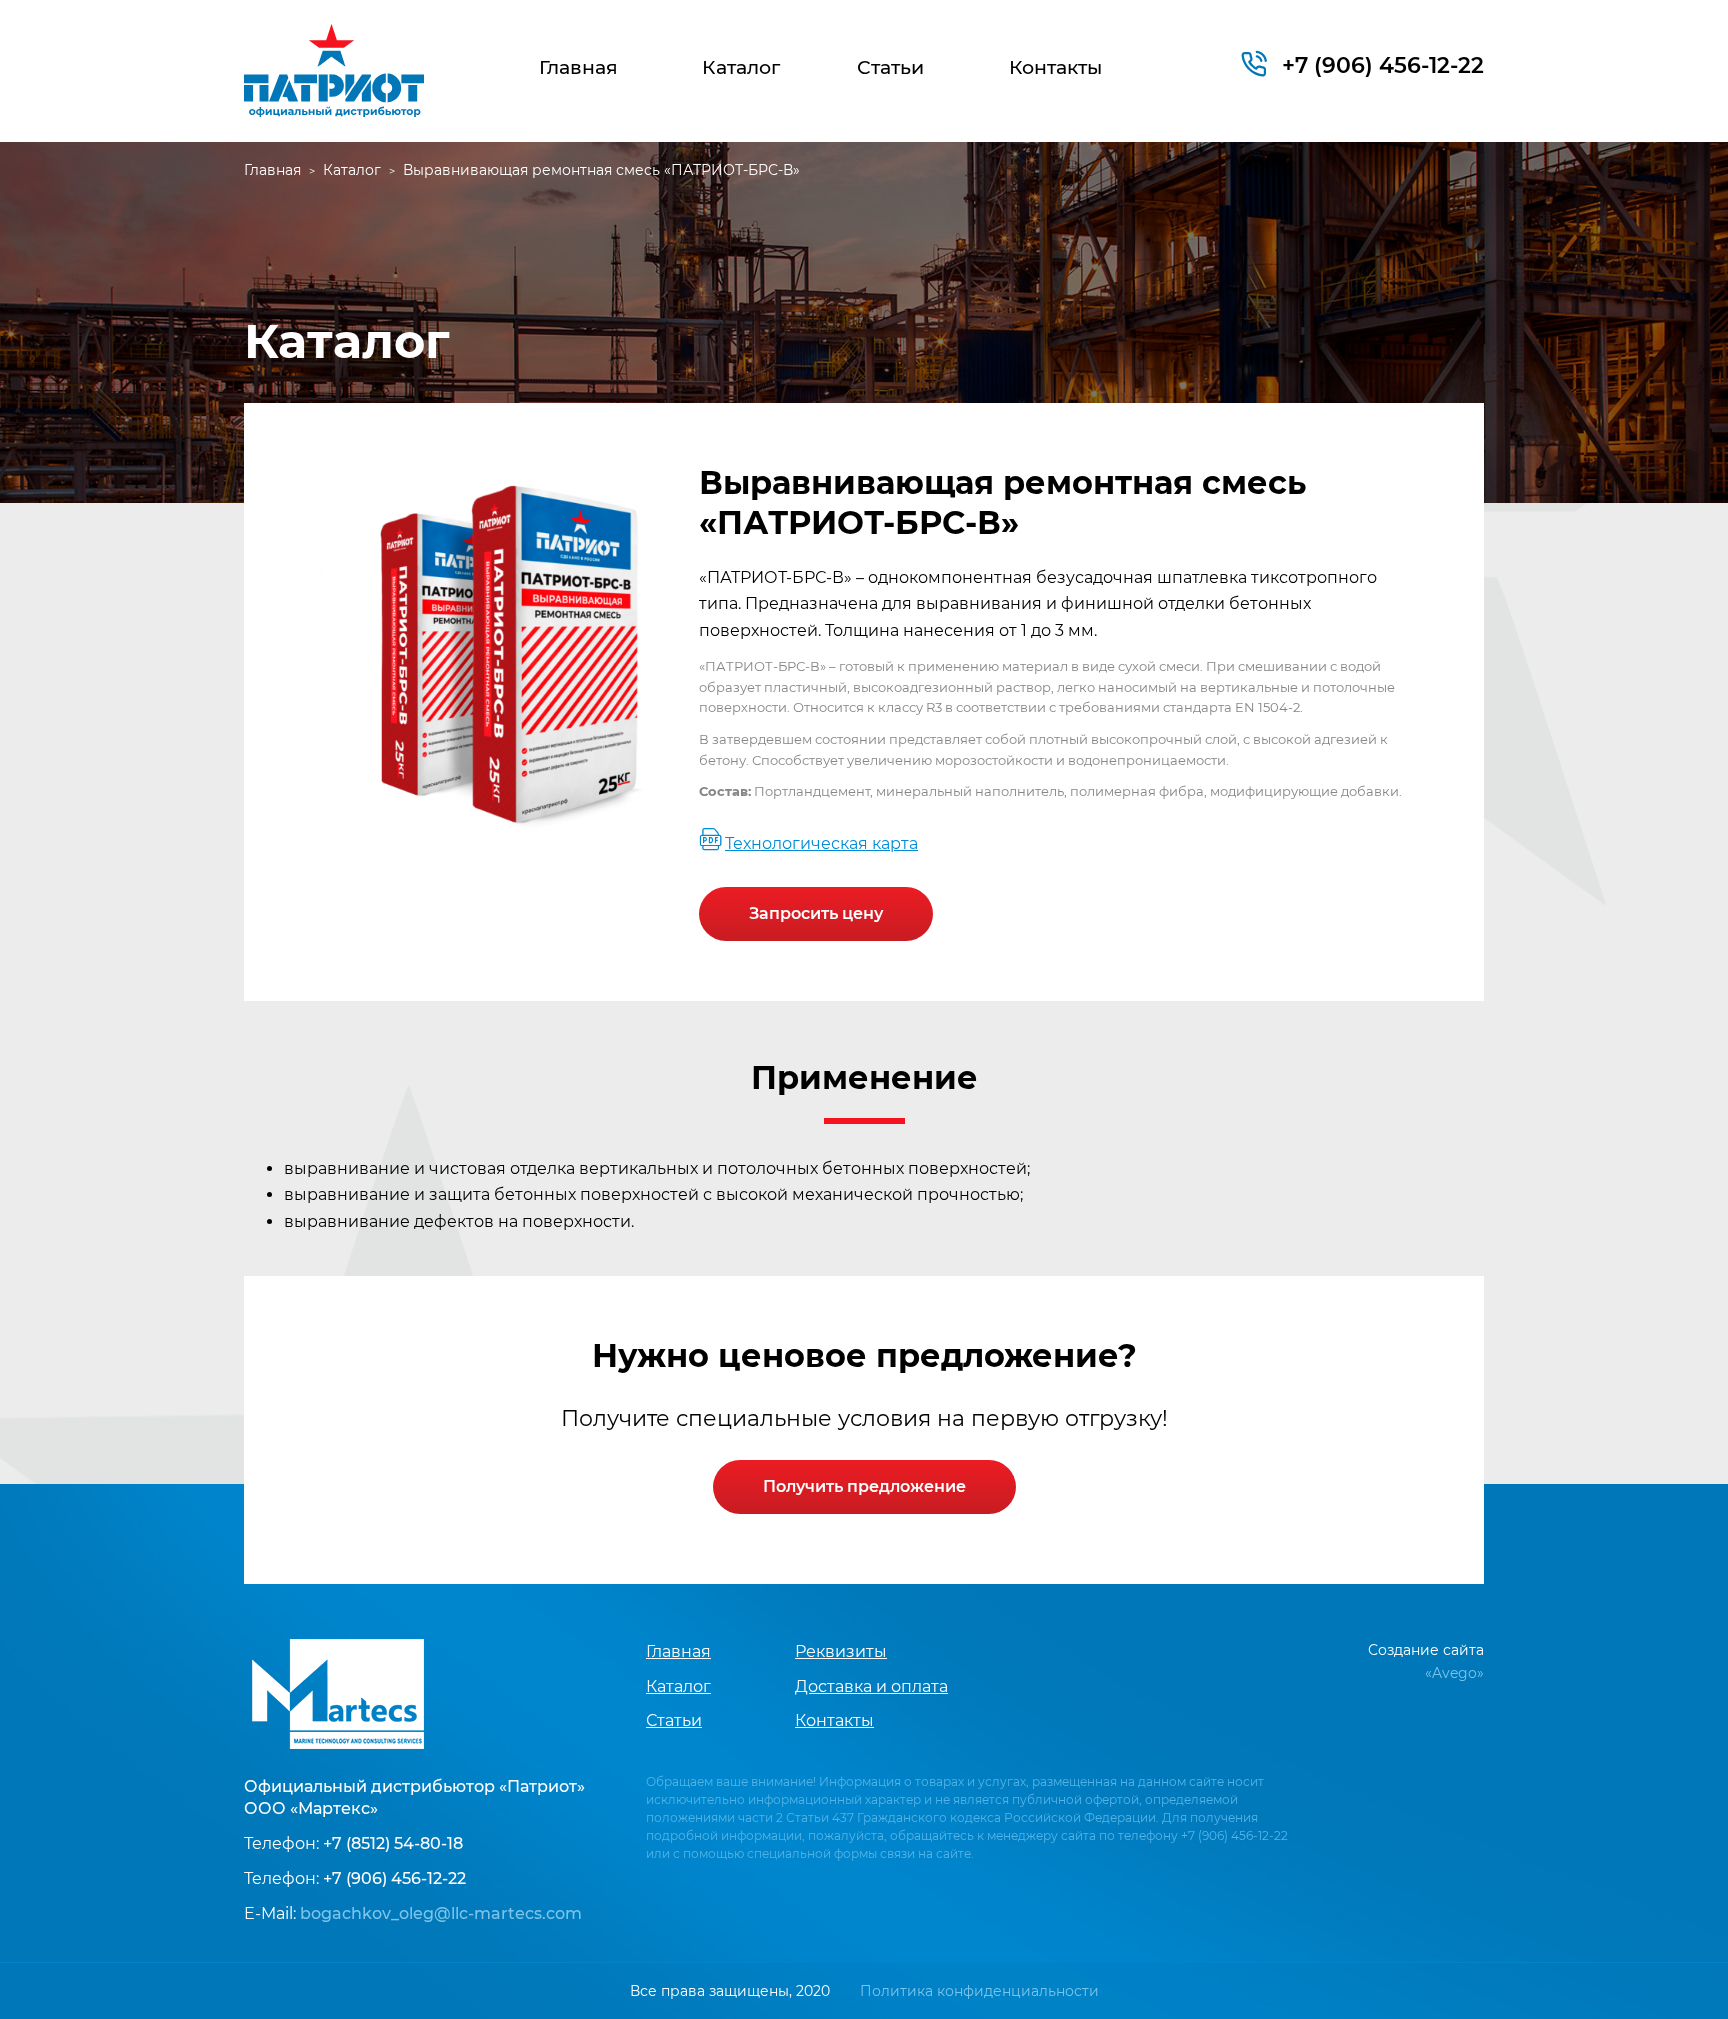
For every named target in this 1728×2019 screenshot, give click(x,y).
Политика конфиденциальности (979, 1991)
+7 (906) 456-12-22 (1383, 65)
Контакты (1055, 67)
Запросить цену (816, 913)
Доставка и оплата (871, 1686)
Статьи (890, 67)
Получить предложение (864, 1486)
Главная (578, 67)
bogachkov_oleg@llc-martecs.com (441, 1913)
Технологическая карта (821, 843)
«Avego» (1454, 1673)
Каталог (741, 67)
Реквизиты (841, 1651)
